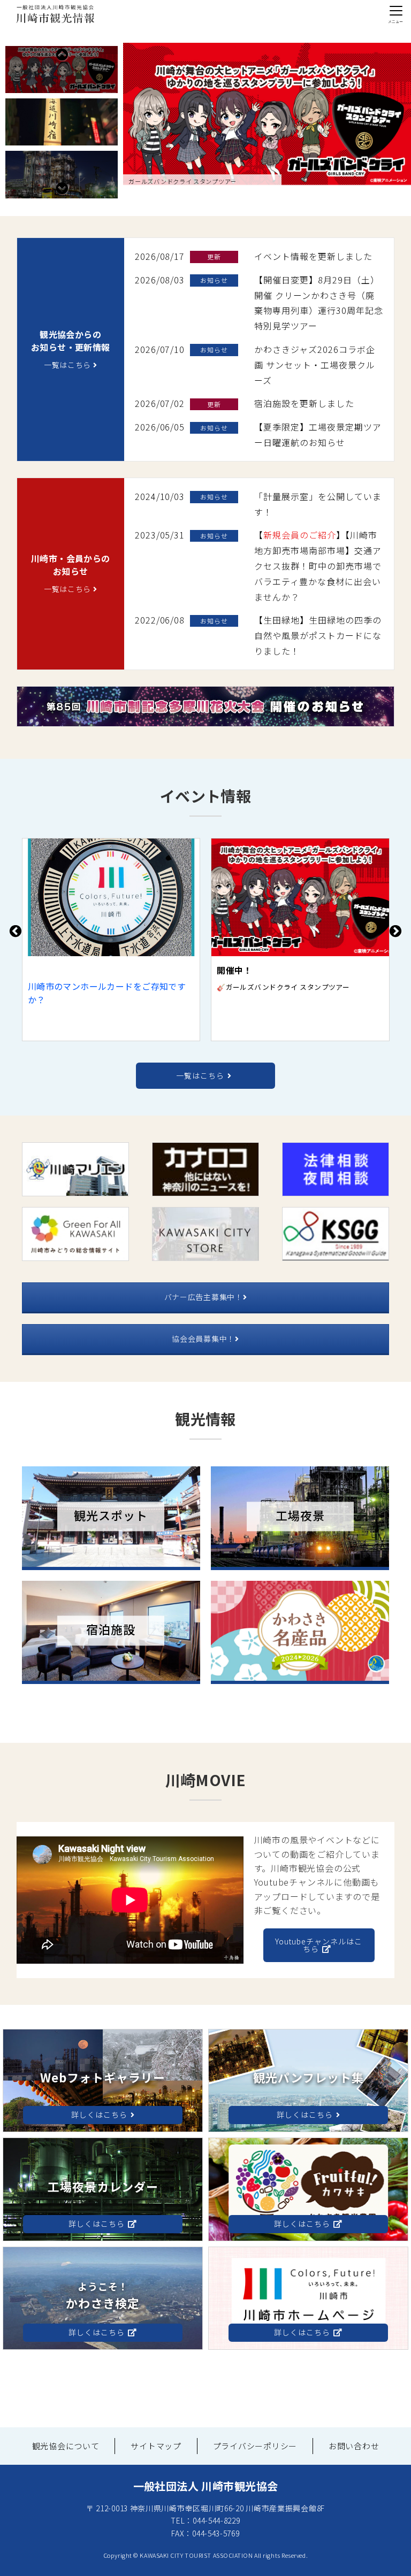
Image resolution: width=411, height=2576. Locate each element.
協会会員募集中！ (203, 1339)
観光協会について (66, 2446)
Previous (62, 55)
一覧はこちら (68, 365)
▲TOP (384, 2556)
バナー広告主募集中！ (204, 1297)
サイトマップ (156, 2446)
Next (62, 188)
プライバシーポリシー (255, 2446)
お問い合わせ (354, 2446)
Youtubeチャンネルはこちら (319, 1945)
